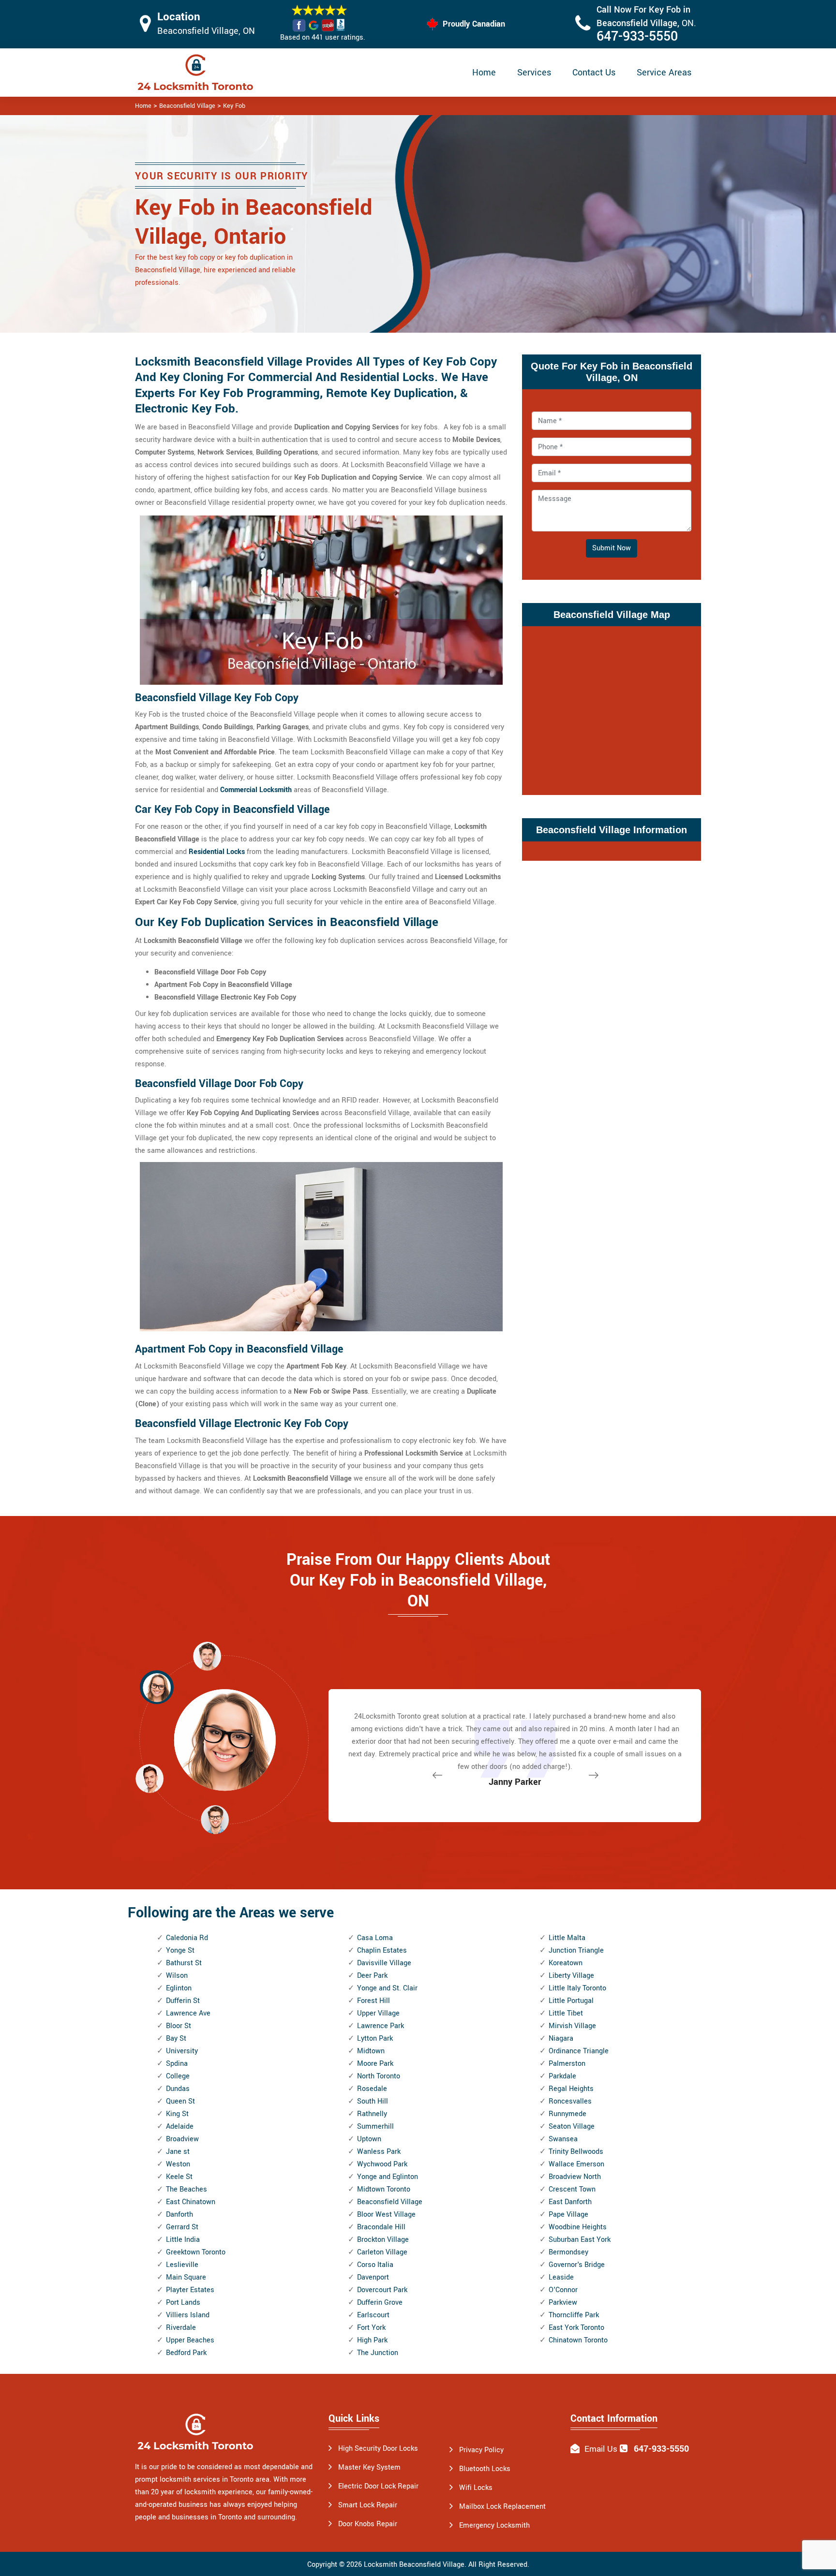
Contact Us (594, 73)
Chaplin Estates (382, 1950)
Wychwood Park (382, 2164)
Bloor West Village (386, 2215)
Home (484, 73)
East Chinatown (191, 2202)
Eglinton (179, 1988)
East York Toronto (576, 2328)
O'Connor (563, 2290)
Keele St (179, 2177)
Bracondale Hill (381, 2227)
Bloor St (179, 2026)
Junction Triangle (576, 1950)
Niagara (561, 2039)
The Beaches (187, 2189)
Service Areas (664, 73)
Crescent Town (572, 2189)
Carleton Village (382, 2252)
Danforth (179, 2215)
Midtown (371, 2051)
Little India (183, 2240)
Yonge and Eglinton (388, 2177)
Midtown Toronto (384, 2189)
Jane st (178, 2152)
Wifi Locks (476, 2488)
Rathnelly (372, 2114)
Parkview (563, 2303)
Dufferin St (183, 2001)
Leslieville (182, 2265)
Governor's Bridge (577, 2265)
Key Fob (234, 106)
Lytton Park (375, 2039)
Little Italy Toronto (577, 1988)
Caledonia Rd (187, 1938)
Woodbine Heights (578, 2227)
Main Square (186, 2277)
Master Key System (369, 2467)
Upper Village (378, 2013)
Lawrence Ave (188, 2013)
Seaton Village (572, 2127)
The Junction (378, 2353)
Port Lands (183, 2303)
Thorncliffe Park (574, 2315)
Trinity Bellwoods (576, 2152)
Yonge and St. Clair (387, 1988)
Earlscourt (373, 2315)
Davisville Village (384, 1963)
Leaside (561, 2277)
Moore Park (375, 2064)
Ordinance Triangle (579, 2051)
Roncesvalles (570, 2101)
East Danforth (570, 2202)
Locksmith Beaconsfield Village (414, 2565)
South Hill (373, 2101)
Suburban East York (580, 2240)
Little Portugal (571, 2001)
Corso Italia (375, 2265)
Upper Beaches (190, 2340)
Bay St (176, 2039)
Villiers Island (188, 2315)
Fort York (371, 2328)
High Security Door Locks (378, 2449)
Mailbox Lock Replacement (502, 2507)
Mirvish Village (572, 2026)
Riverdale (181, 2328)
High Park (372, 2340)
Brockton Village (383, 2240)
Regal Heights (571, 2089)
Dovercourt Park (382, 2290)
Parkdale (562, 2076)
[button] (215, 1819)
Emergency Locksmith (494, 2525)
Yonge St (180, 1950)
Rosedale (372, 2089)
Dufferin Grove (380, 2303)
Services (534, 73)
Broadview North (575, 2177)
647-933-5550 (637, 37)
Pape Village (568, 2215)
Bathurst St (184, 1963)
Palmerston (567, 2064)
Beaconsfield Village (187, 106)
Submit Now (612, 548)
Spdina (177, 2064)
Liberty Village (571, 1976)
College (178, 2076)
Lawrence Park (381, 2026)
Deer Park (372, 1976)
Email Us (601, 2449)
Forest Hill (373, 2001)
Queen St (180, 2101)
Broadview (182, 2139)
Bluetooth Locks (485, 2469)
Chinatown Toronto (578, 2340)
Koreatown (566, 1963)
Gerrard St (182, 2227)
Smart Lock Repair (368, 2505)
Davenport (373, 2277)
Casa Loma (375, 1938)
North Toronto (379, 2076)
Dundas (178, 2089)
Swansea (563, 2139)
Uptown (369, 2139)
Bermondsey (568, 2252)
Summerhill (375, 2127)
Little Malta (567, 1938)
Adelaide (180, 2127)
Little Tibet (566, 2013)
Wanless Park (379, 2152)
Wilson (177, 1976)
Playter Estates (190, 2290)
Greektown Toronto (196, 2252)
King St (177, 2114)
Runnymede (567, 2114)
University (182, 2051)
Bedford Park (186, 2353)
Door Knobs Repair (368, 2524)
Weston (178, 2164)
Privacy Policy (481, 2450)
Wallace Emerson (576, 2164)
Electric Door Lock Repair (378, 2486)
